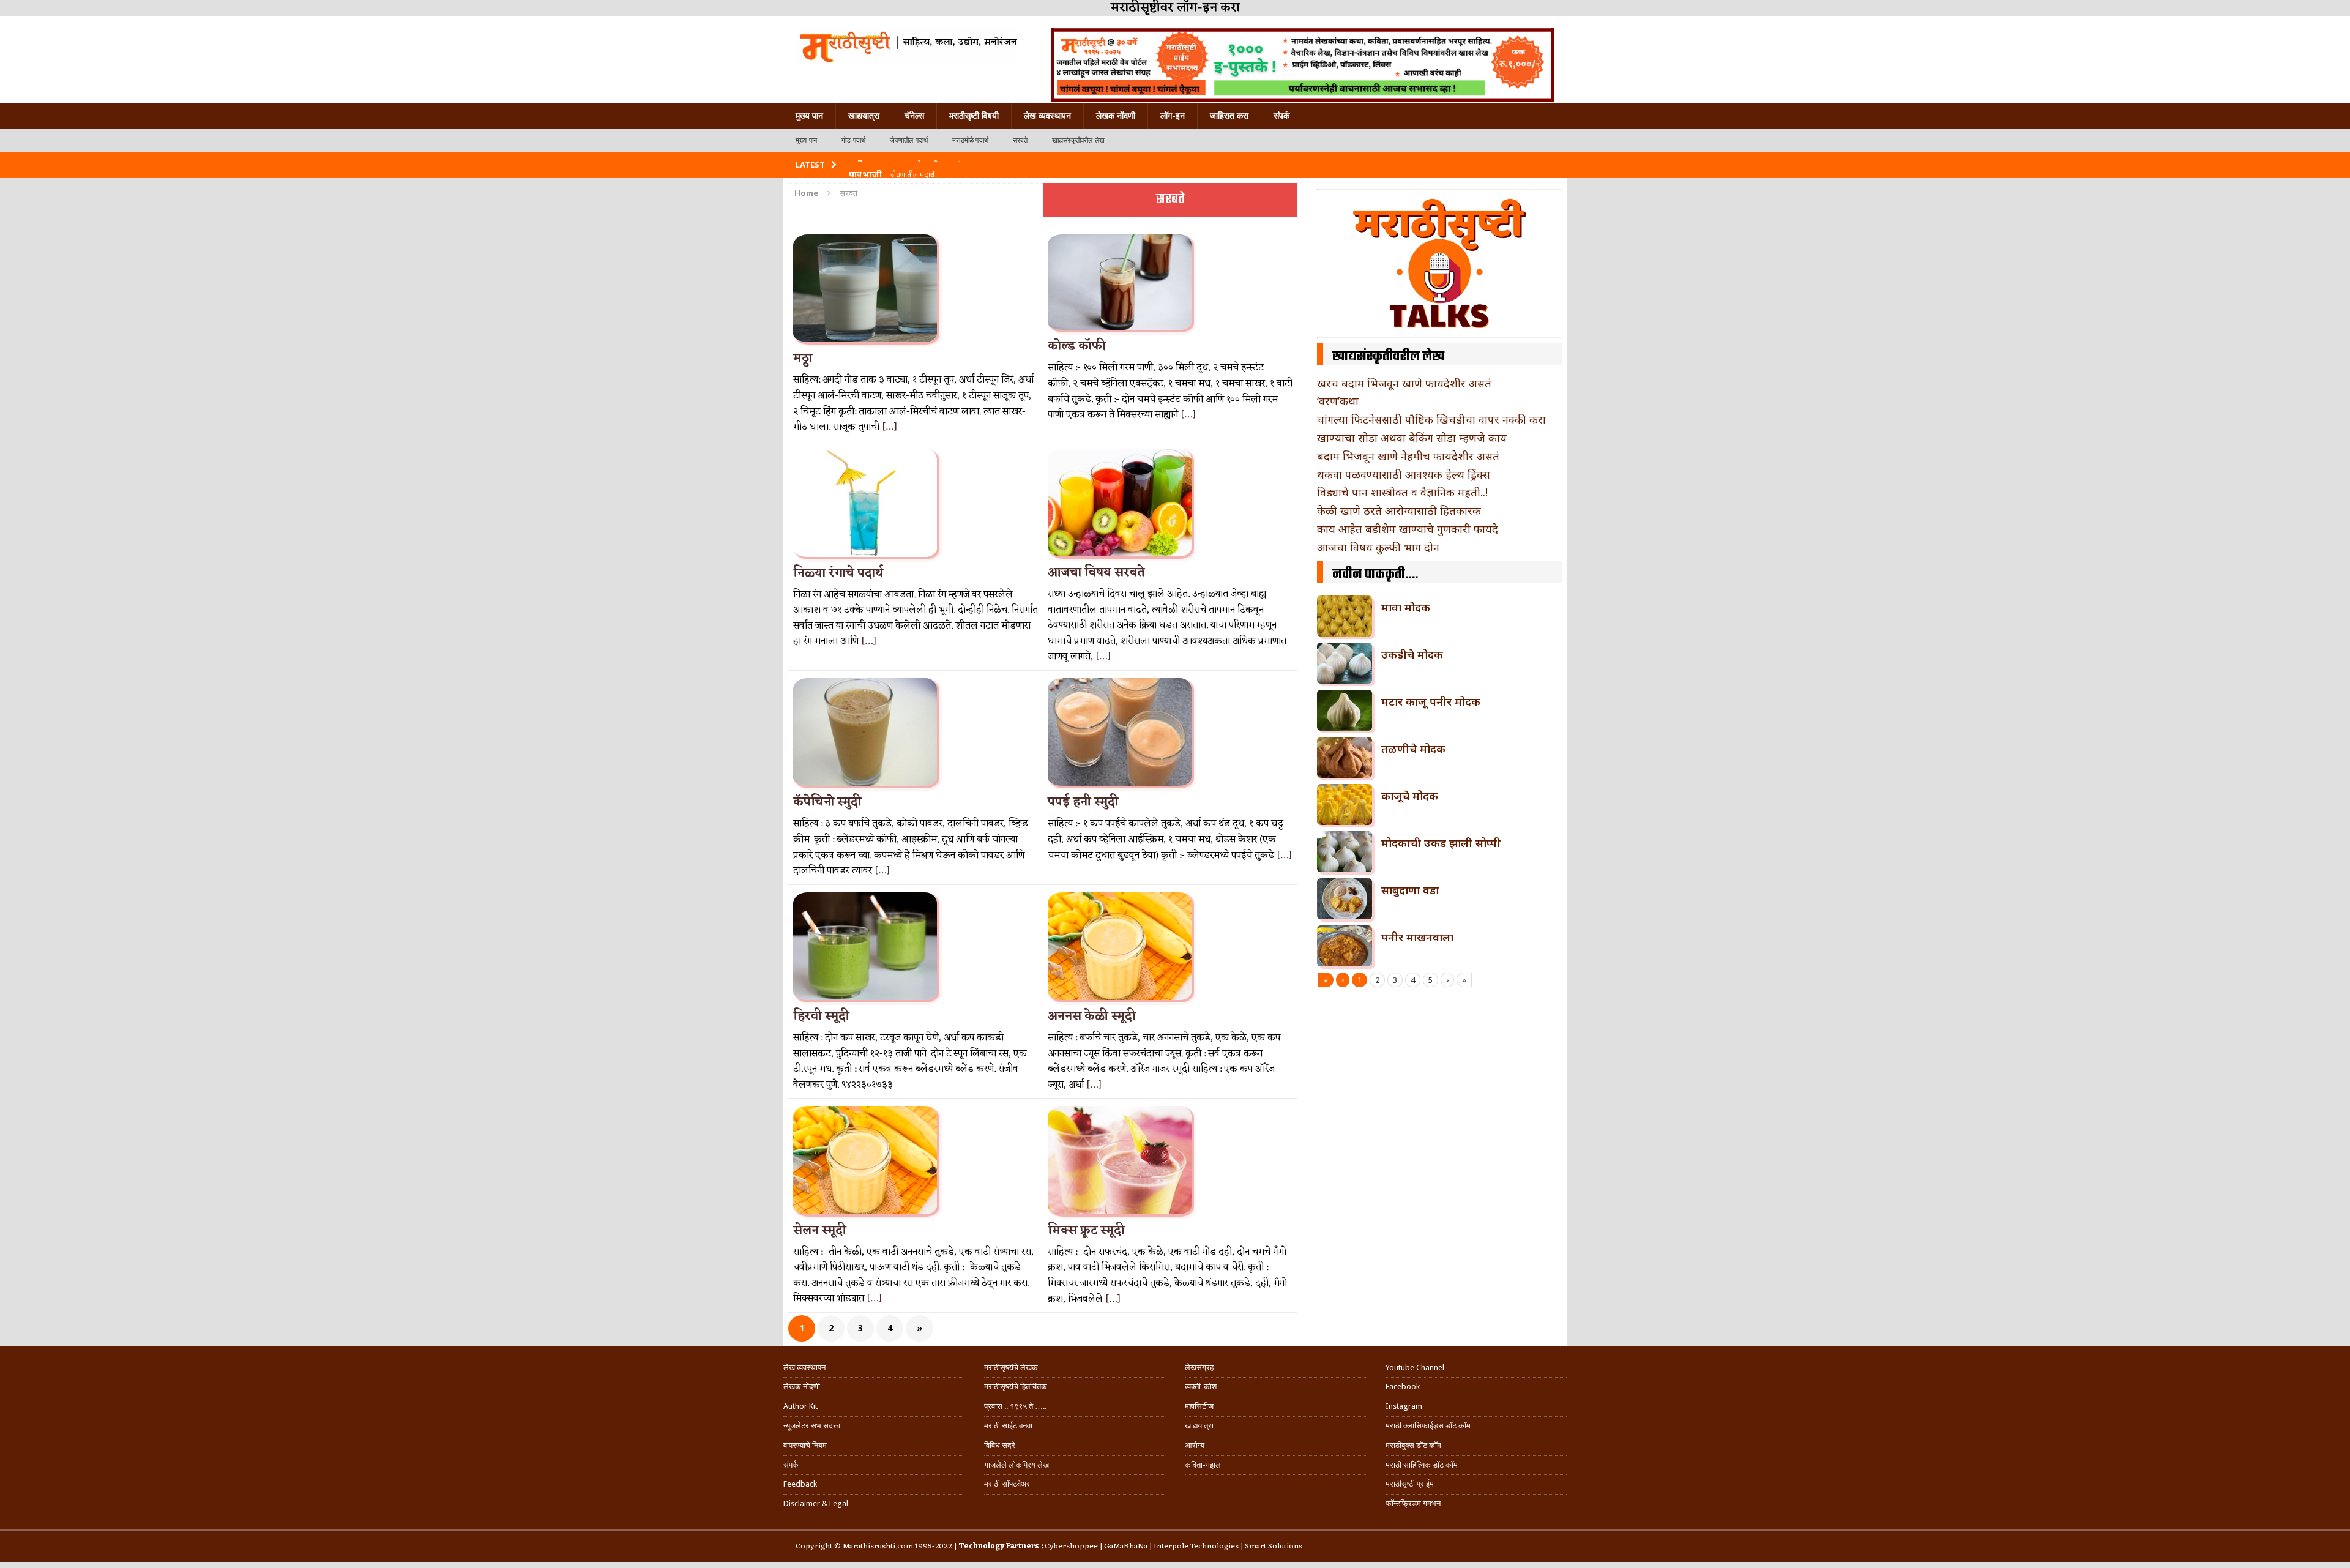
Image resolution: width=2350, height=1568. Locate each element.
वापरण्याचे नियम (805, 1445)
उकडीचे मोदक (1412, 654)
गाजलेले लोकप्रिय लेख (1016, 1465)
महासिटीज (1199, 1406)
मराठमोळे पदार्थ (970, 140)
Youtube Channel (1415, 1368)
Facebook (1403, 1387)
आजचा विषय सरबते (1096, 573)
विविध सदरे (1000, 1445)
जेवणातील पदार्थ (909, 140)
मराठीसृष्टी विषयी (974, 116)
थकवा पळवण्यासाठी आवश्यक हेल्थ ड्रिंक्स (1404, 474)
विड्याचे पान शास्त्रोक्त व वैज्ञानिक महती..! (1402, 492)
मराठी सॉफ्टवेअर (1007, 1484)
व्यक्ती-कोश (1201, 1387)
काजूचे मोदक (1410, 796)
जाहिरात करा (1229, 116)
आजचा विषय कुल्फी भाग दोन (1378, 547)
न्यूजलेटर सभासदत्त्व (812, 1426)
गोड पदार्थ (853, 140)
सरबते (1020, 140)
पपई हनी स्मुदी (1083, 802)
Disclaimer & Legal (816, 1503)
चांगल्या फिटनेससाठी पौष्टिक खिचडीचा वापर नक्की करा (1431, 419)
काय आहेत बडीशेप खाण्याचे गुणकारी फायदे (1408, 529)
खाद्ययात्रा (864, 116)
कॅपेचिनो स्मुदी (827, 802)
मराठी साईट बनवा (1008, 1426)
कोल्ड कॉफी (1077, 346)
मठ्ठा (803, 359)
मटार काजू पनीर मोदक (1431, 701)
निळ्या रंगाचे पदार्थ (838, 573)
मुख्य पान (809, 116)
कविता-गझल (1203, 1465)
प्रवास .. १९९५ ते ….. (1015, 1406)
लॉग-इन (1173, 116)
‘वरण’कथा (1338, 401)
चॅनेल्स (914, 116)
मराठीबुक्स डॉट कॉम (1413, 1445)
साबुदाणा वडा (1410, 890)
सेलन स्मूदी (820, 1231)
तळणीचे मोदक (1413, 749)
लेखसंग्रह (1199, 1368)
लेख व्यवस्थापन (1047, 116)
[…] (890, 427)
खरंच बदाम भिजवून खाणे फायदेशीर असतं (1404, 383)
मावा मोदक (1406, 607)
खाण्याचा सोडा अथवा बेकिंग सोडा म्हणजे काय (1412, 438)
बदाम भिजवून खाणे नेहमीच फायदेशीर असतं (1408, 456)
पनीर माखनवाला (1417, 937)
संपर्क (1281, 116)
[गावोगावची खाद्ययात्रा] (907, 46)
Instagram (1404, 1406)
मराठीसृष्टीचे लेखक (1011, 1368)
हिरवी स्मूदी (821, 1017)
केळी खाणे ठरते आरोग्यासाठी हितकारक (1399, 510)
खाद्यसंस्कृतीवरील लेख (1078, 140)
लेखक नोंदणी (1116, 116)
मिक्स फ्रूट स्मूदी (1086, 1231)
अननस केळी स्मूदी (1092, 1017)
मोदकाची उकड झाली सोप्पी (1441, 843)
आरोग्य (1195, 1445)
